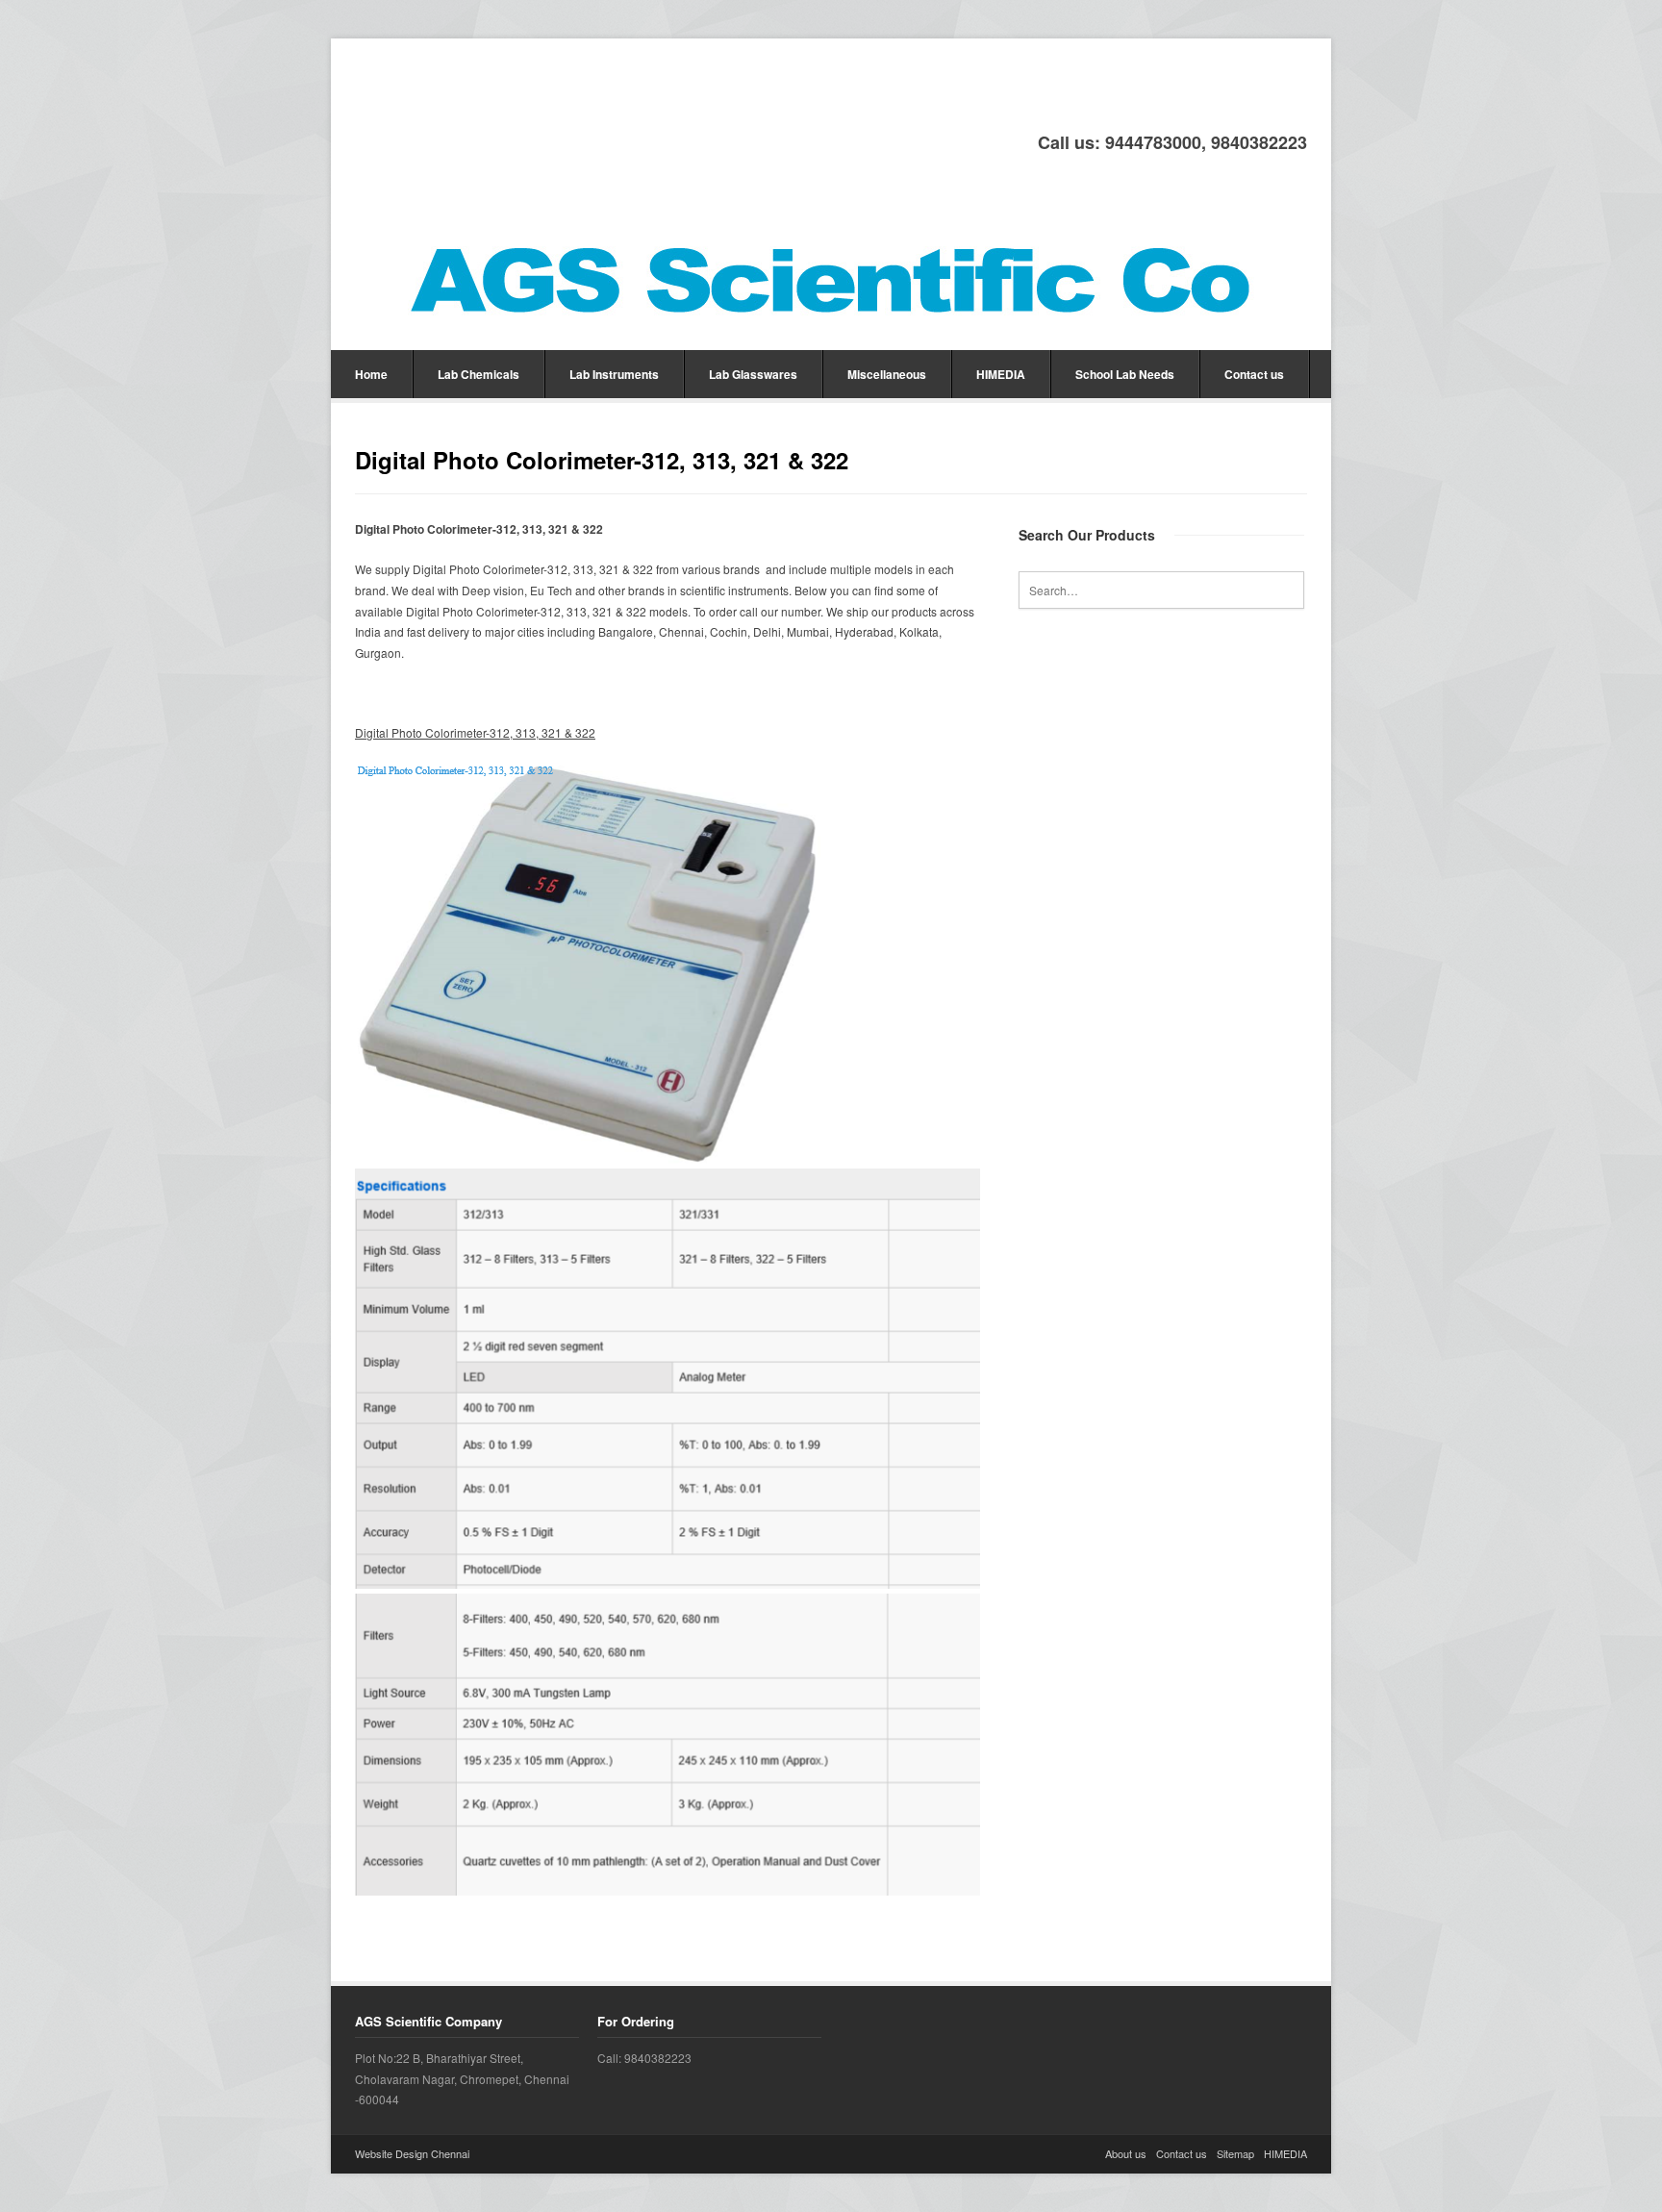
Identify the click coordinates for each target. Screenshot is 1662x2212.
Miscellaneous (887, 374)
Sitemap (1235, 2153)
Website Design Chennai (412, 2153)
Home (371, 374)
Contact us (1254, 374)
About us (1126, 2153)
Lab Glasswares (753, 374)
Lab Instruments (614, 374)
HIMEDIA (1001, 374)
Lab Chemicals (478, 374)
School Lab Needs (1125, 374)
